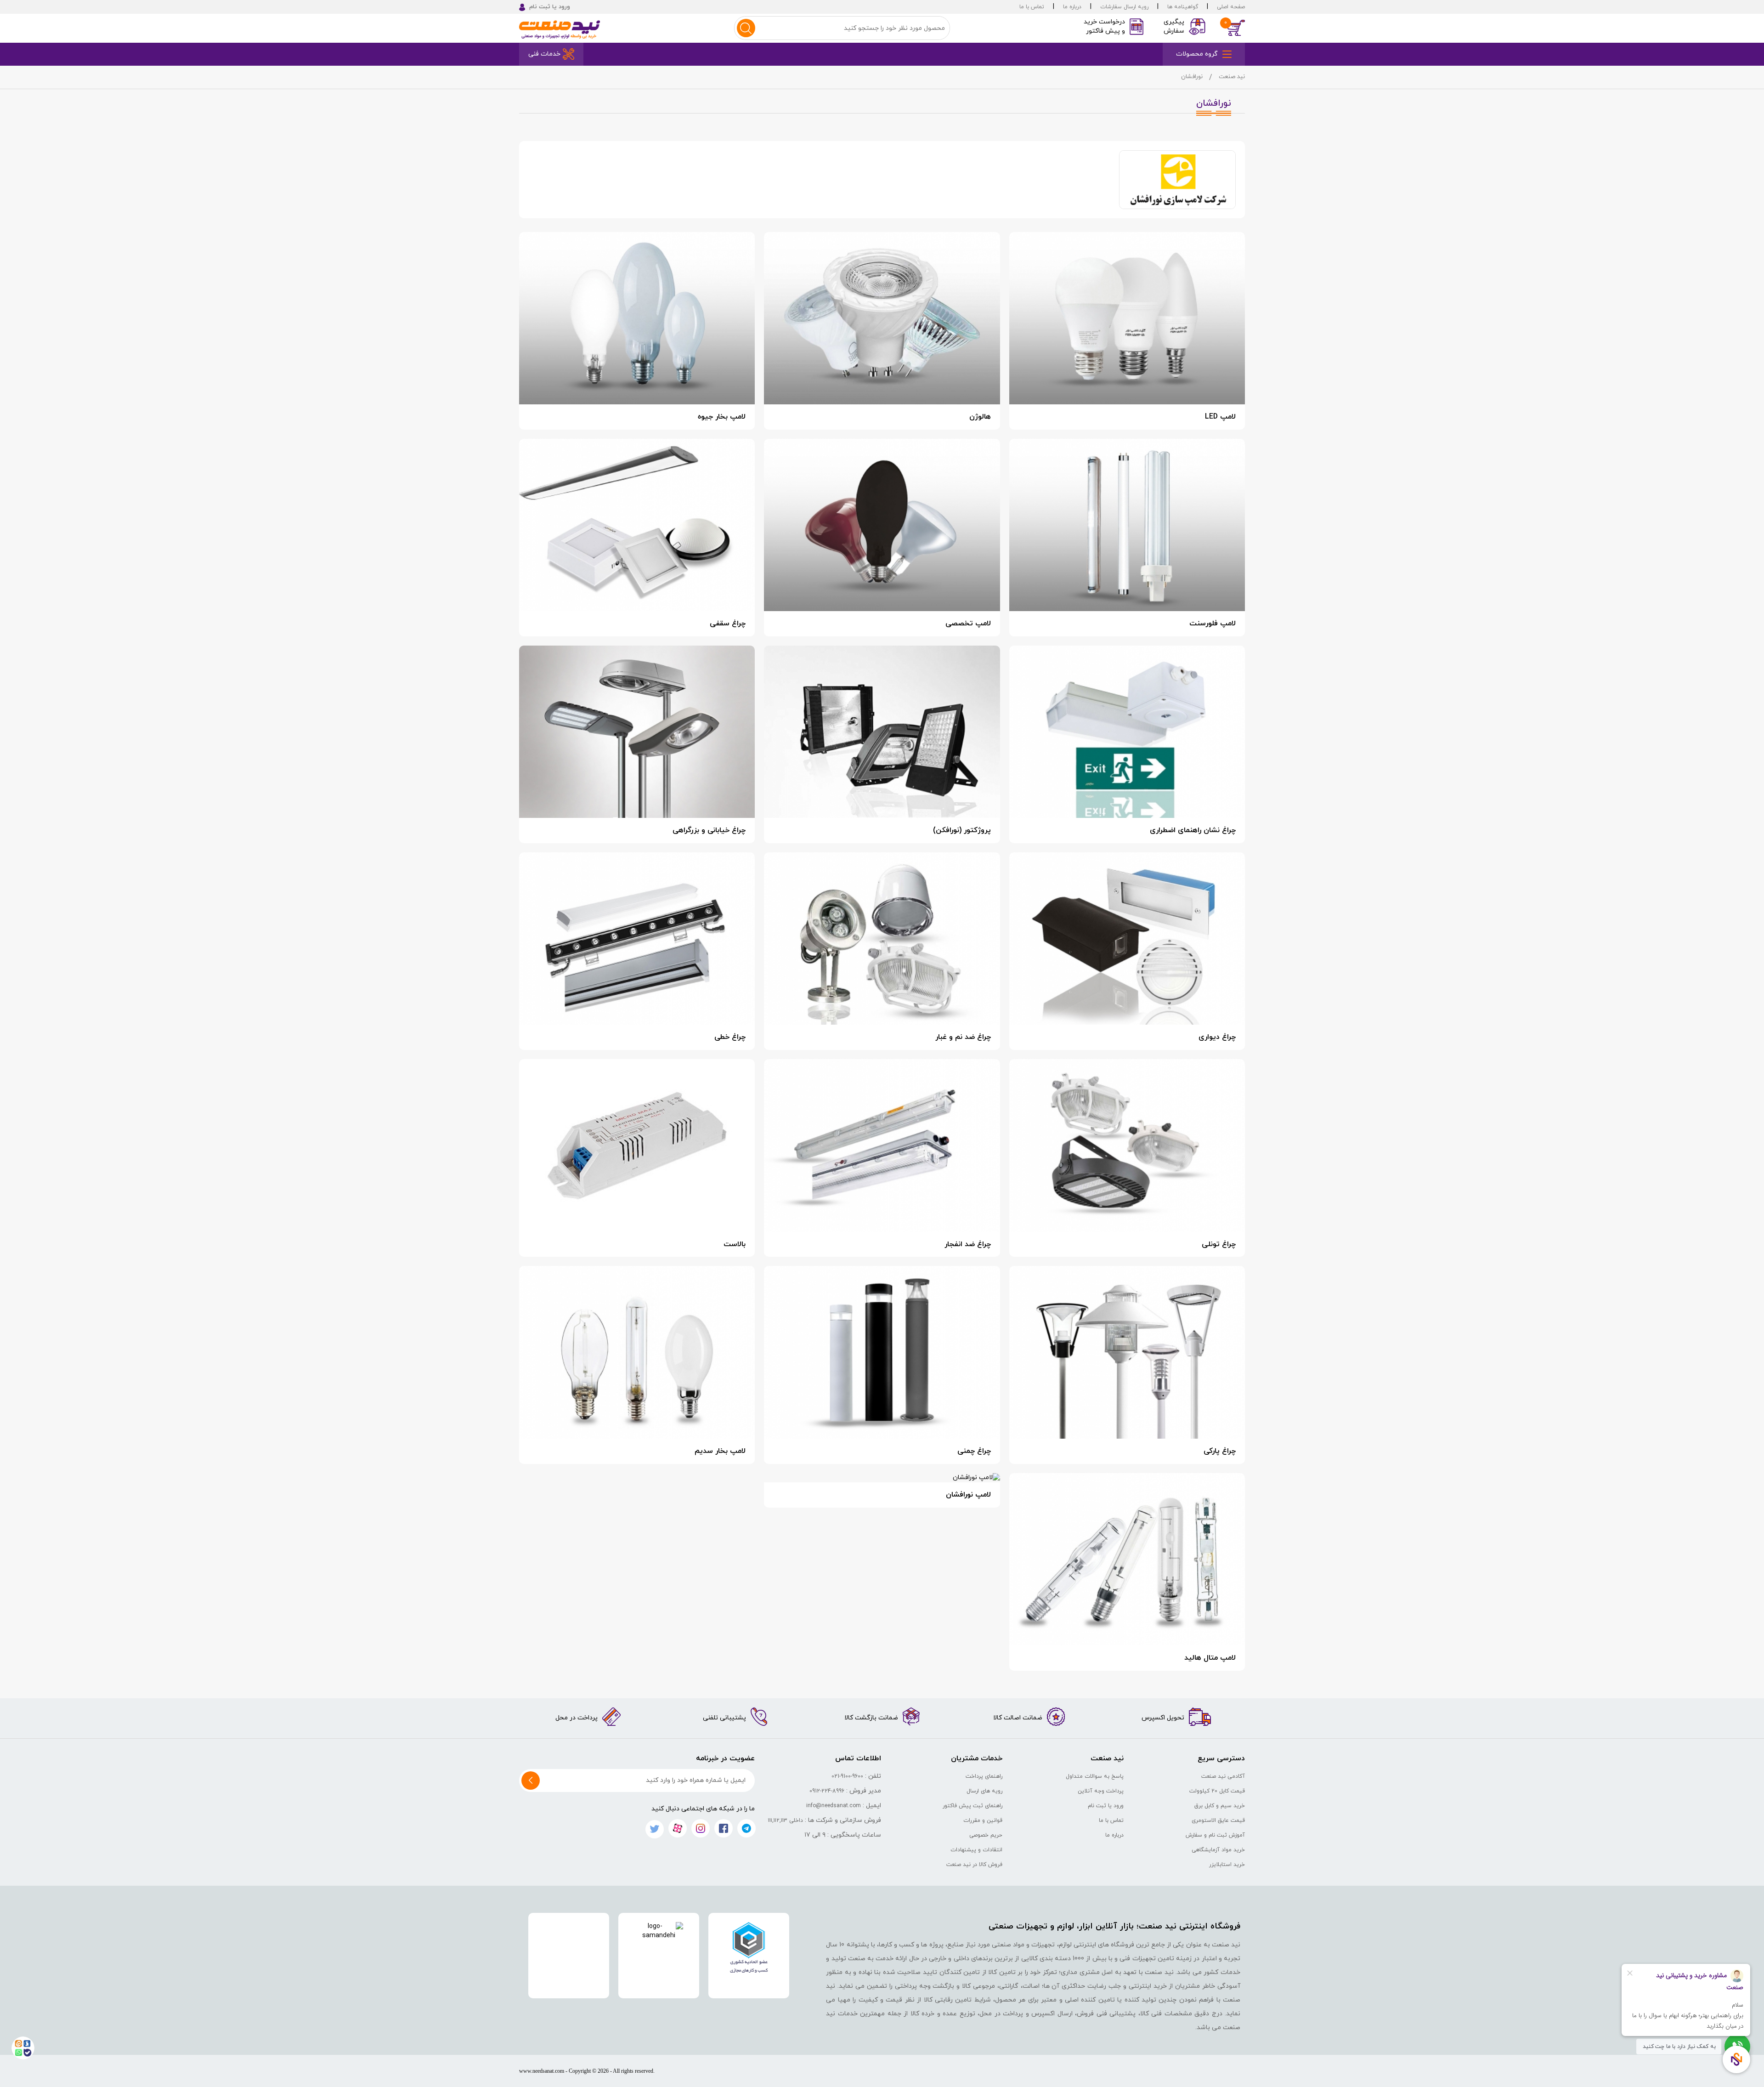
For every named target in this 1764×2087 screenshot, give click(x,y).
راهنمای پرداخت (984, 1776)
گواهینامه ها (1183, 7)
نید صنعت (1232, 77)
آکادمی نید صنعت (1223, 1776)
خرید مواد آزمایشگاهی (1218, 1850)
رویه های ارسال (984, 1791)
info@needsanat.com (834, 1806)
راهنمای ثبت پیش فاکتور (972, 1806)
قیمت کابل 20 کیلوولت (1217, 1791)
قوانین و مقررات (983, 1820)
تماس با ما (1032, 7)
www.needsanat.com (542, 2071)
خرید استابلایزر (1227, 1865)
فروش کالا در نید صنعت (974, 1865)
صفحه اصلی (1231, 7)
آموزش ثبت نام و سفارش (1215, 1835)
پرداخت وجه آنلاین (1101, 1791)
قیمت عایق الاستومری (1218, 1820)
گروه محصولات (1197, 54)
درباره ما (1072, 7)
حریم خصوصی (986, 1835)
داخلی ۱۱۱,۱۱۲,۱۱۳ (786, 1820)
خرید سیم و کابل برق (1220, 1806)
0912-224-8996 (827, 1791)
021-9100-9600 (847, 1776)
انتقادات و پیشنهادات (976, 1850)
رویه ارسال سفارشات (1124, 7)
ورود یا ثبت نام (1106, 1806)
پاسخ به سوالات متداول (1095, 1776)
